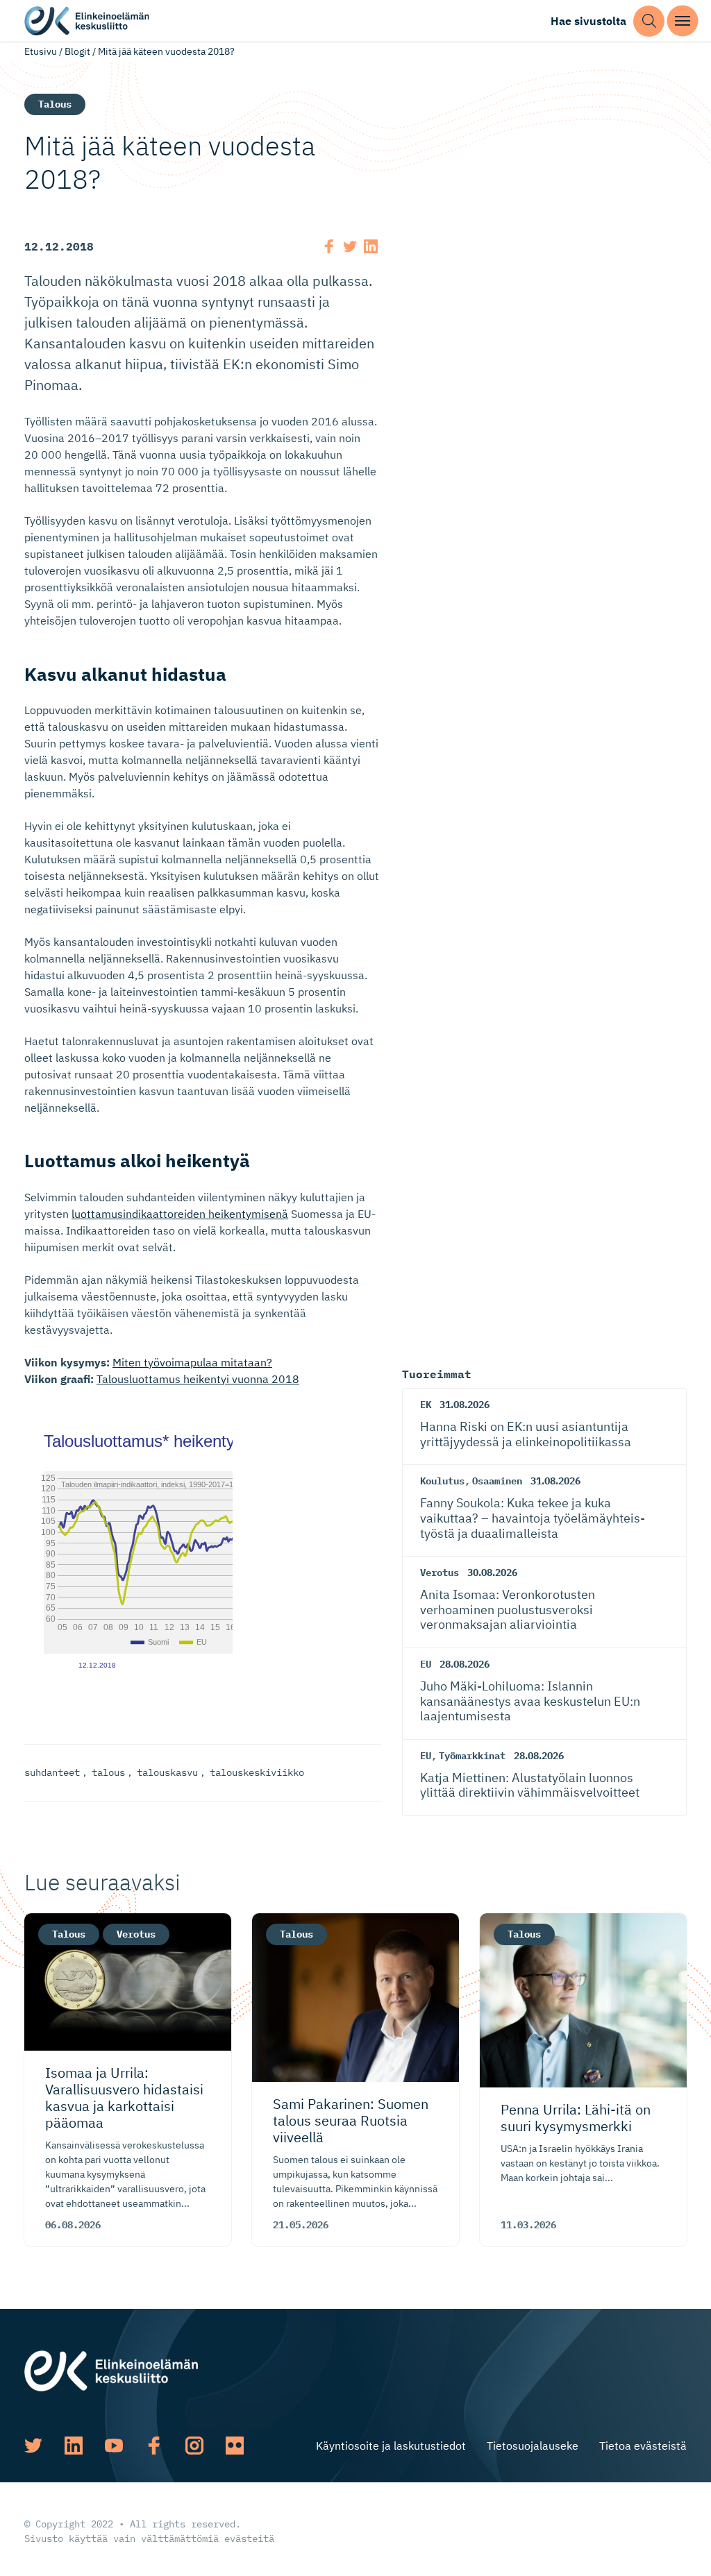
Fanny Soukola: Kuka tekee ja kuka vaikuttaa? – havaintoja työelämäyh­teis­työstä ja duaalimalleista (533, 1518)
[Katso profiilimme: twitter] (33, 2446)
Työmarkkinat (472, 1756)
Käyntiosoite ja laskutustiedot (391, 2446)
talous (108, 1772)
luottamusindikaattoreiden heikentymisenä (180, 1214)
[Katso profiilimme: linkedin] (74, 2446)
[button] (649, 21)
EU (426, 1664)
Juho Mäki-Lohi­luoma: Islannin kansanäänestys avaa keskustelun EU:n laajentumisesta (530, 1701)
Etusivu (41, 51)
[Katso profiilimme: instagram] (194, 2446)
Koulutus (442, 1481)
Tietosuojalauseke (533, 2446)
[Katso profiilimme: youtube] (114, 2446)
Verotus (440, 1573)
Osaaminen (497, 1481)
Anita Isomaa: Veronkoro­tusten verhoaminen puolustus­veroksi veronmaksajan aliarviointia (508, 1609)
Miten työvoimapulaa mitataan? (192, 1362)
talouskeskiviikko (257, 1772)
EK (426, 1405)
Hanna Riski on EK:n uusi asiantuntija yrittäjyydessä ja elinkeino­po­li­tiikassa (526, 1434)
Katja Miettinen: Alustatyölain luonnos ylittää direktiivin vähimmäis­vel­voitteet (530, 1785)
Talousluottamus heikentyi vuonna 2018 (198, 1379)
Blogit (77, 51)
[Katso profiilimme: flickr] (235, 2446)
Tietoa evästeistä (643, 2446)
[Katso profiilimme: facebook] (154, 2446)
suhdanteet (52, 1772)
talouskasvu (167, 1772)
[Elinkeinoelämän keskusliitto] (111, 2370)
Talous (55, 104)
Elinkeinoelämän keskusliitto (87, 21)
